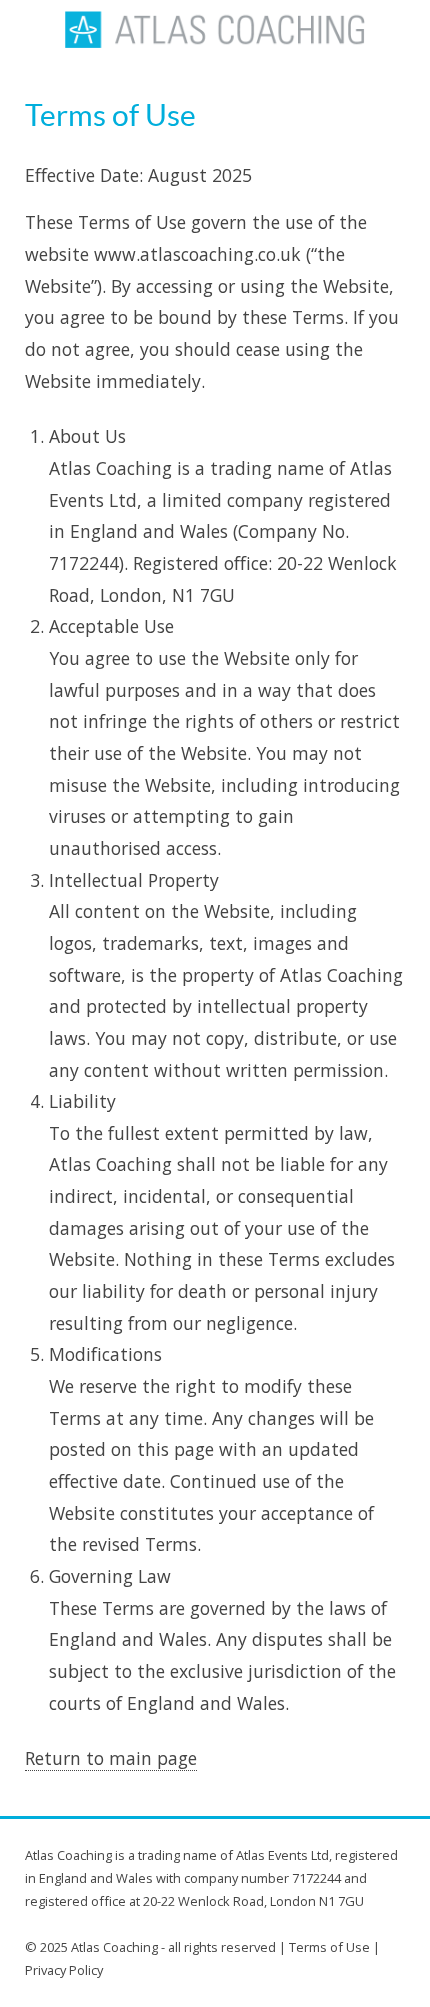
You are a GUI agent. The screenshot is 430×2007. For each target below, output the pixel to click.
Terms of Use (329, 1947)
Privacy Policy (64, 1970)
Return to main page (111, 1758)
